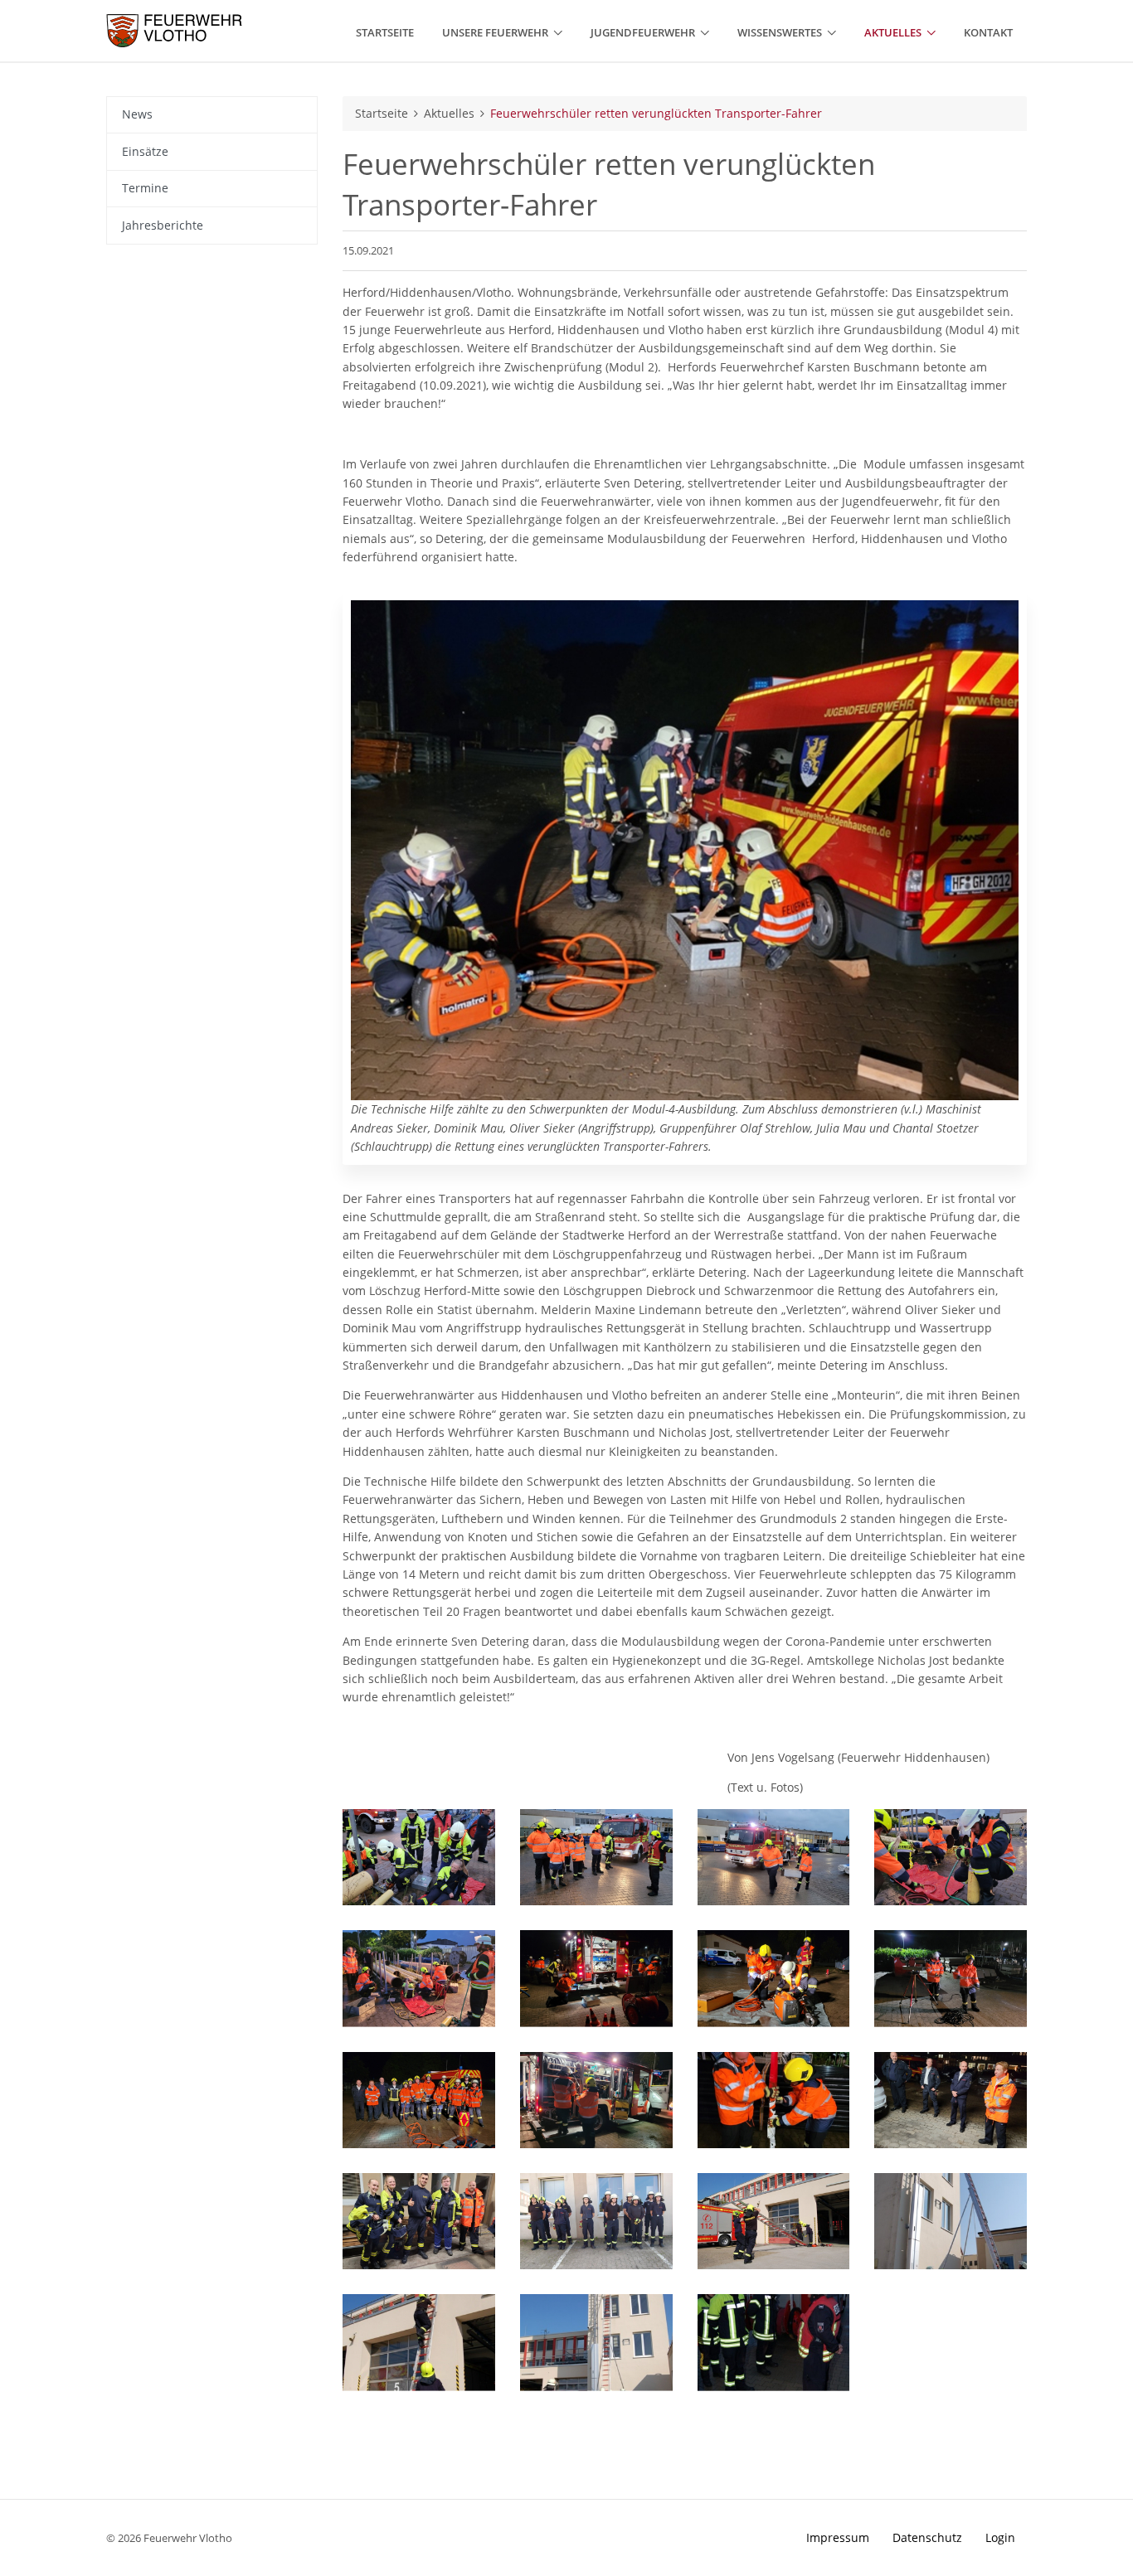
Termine (145, 188)
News (137, 114)
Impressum (838, 2537)
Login (1000, 2537)
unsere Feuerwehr (495, 32)
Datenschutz (927, 2537)
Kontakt (988, 32)
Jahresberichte (163, 225)
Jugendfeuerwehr (643, 32)
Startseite (382, 113)
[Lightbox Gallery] (419, 1857)
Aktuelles (893, 32)
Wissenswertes (780, 32)
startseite (385, 32)
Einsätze (145, 151)
